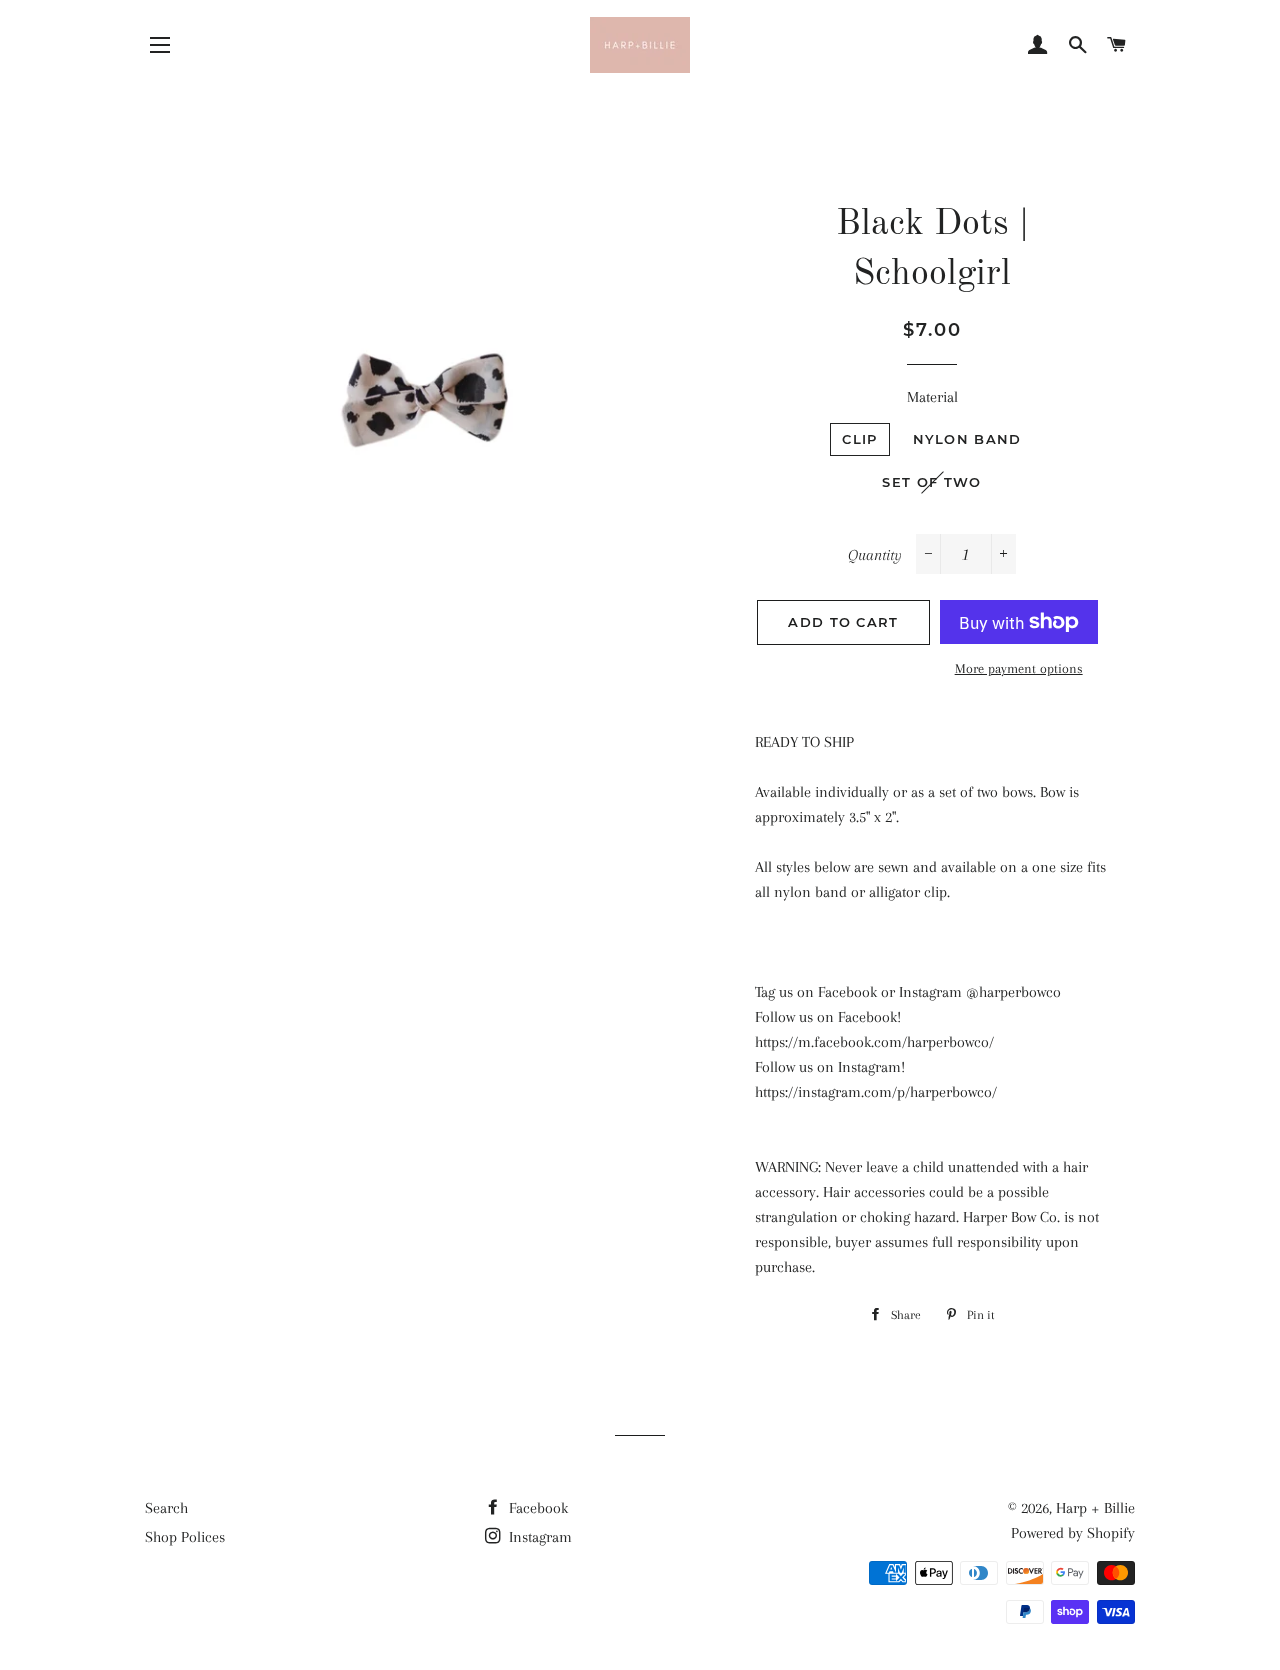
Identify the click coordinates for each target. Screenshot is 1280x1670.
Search (166, 1508)
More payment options (1019, 668)
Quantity (875, 555)
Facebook (536, 1508)
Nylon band (967, 439)
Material (932, 397)
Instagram (538, 1537)
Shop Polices (185, 1537)
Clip (859, 439)
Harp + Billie (1095, 1508)
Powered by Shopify (1073, 1533)
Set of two (931, 482)
